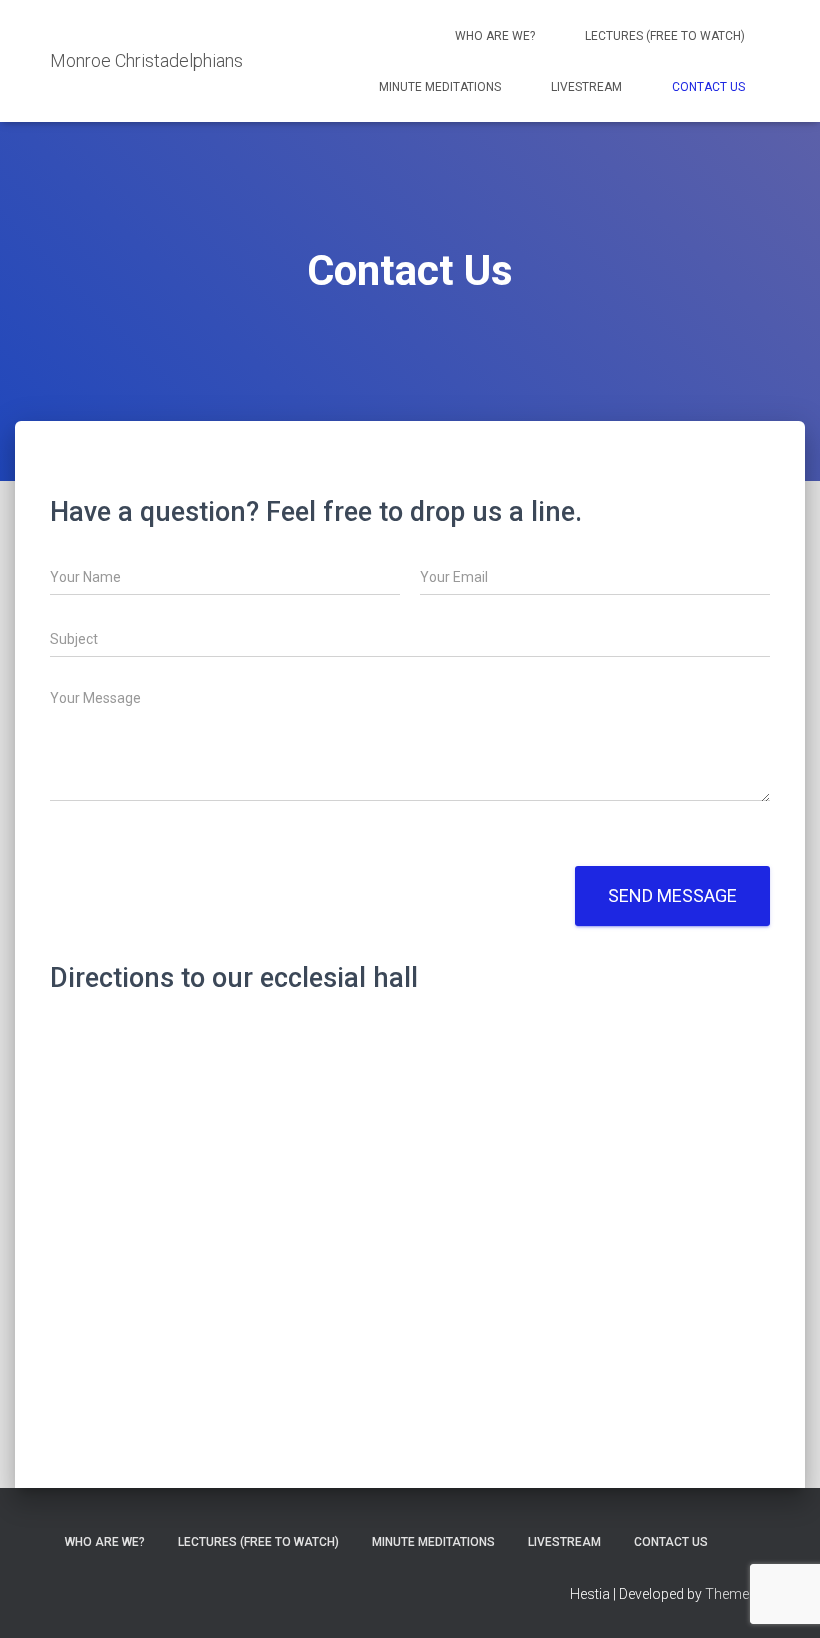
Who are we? (495, 36)
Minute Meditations (440, 87)
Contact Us (708, 87)
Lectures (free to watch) (665, 36)
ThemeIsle (737, 1594)
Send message (672, 895)
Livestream (586, 87)
